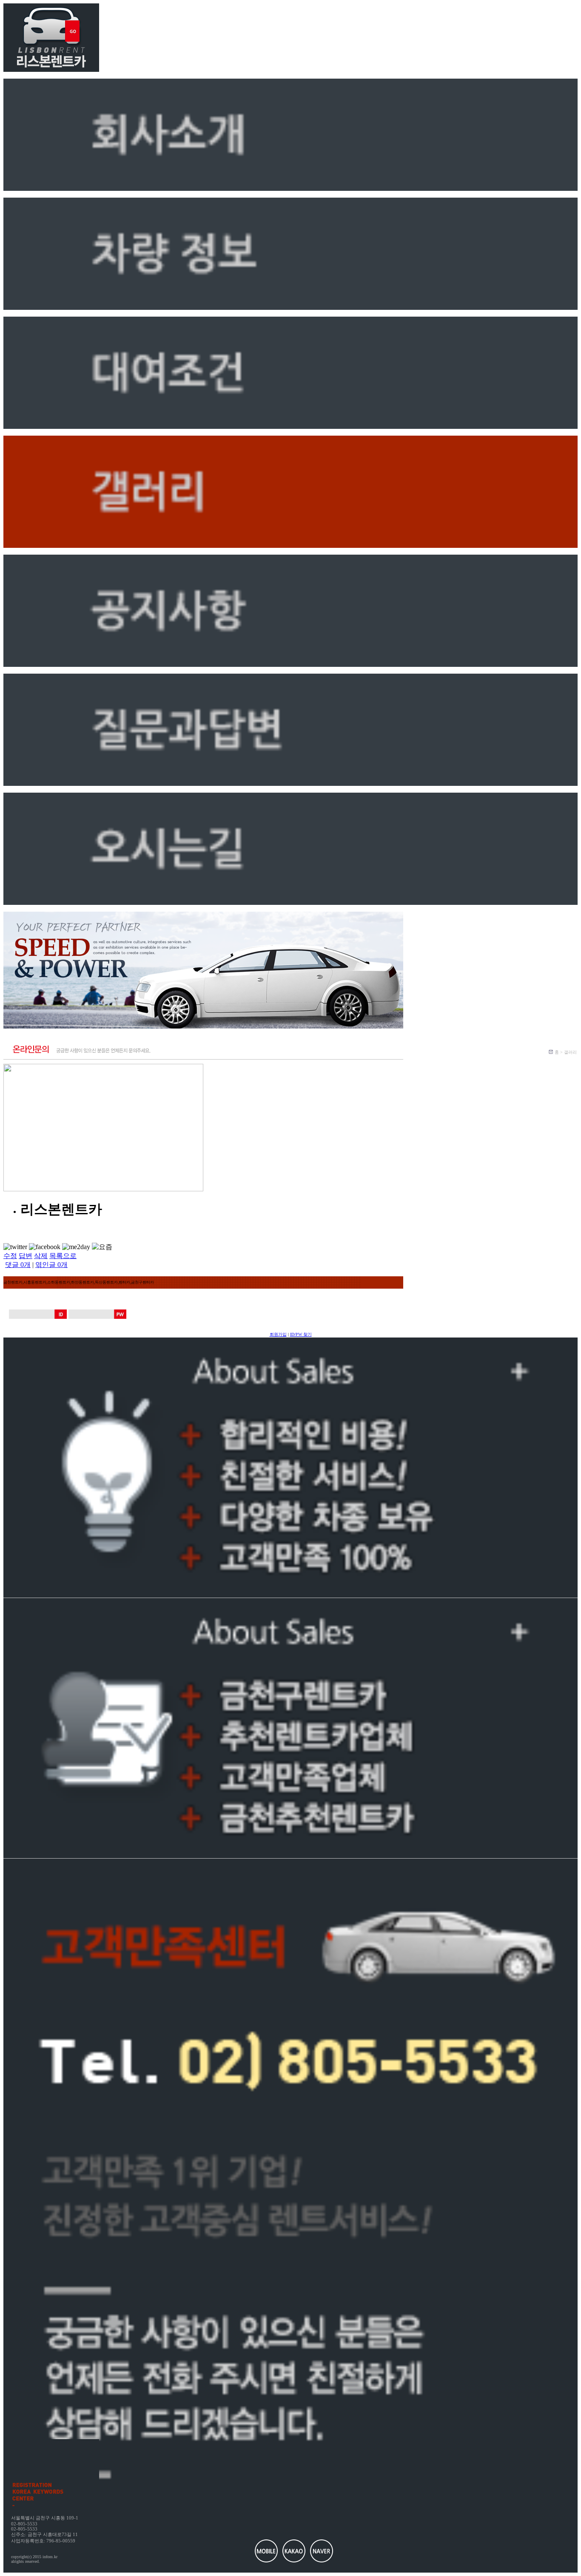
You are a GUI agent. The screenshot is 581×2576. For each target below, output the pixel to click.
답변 (26, 1256)
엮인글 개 (51, 1265)
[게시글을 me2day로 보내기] (76, 1247)
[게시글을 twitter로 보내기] (15, 1247)
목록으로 (63, 1256)
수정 (10, 1256)
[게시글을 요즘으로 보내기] (102, 1247)
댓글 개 (18, 1265)
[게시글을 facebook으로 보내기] (45, 1247)
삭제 (41, 1256)
